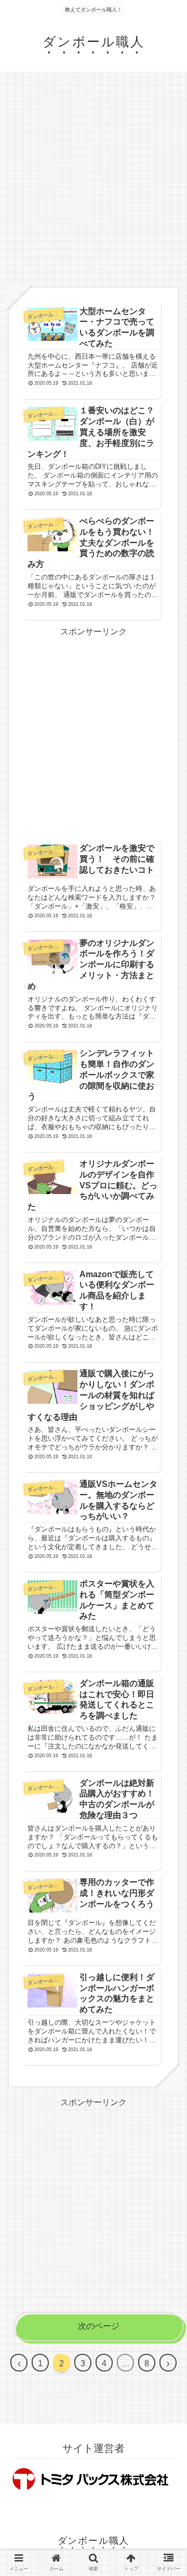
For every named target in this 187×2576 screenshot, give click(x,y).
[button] (166, 1535)
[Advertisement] (94, 179)
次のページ (99, 2326)
